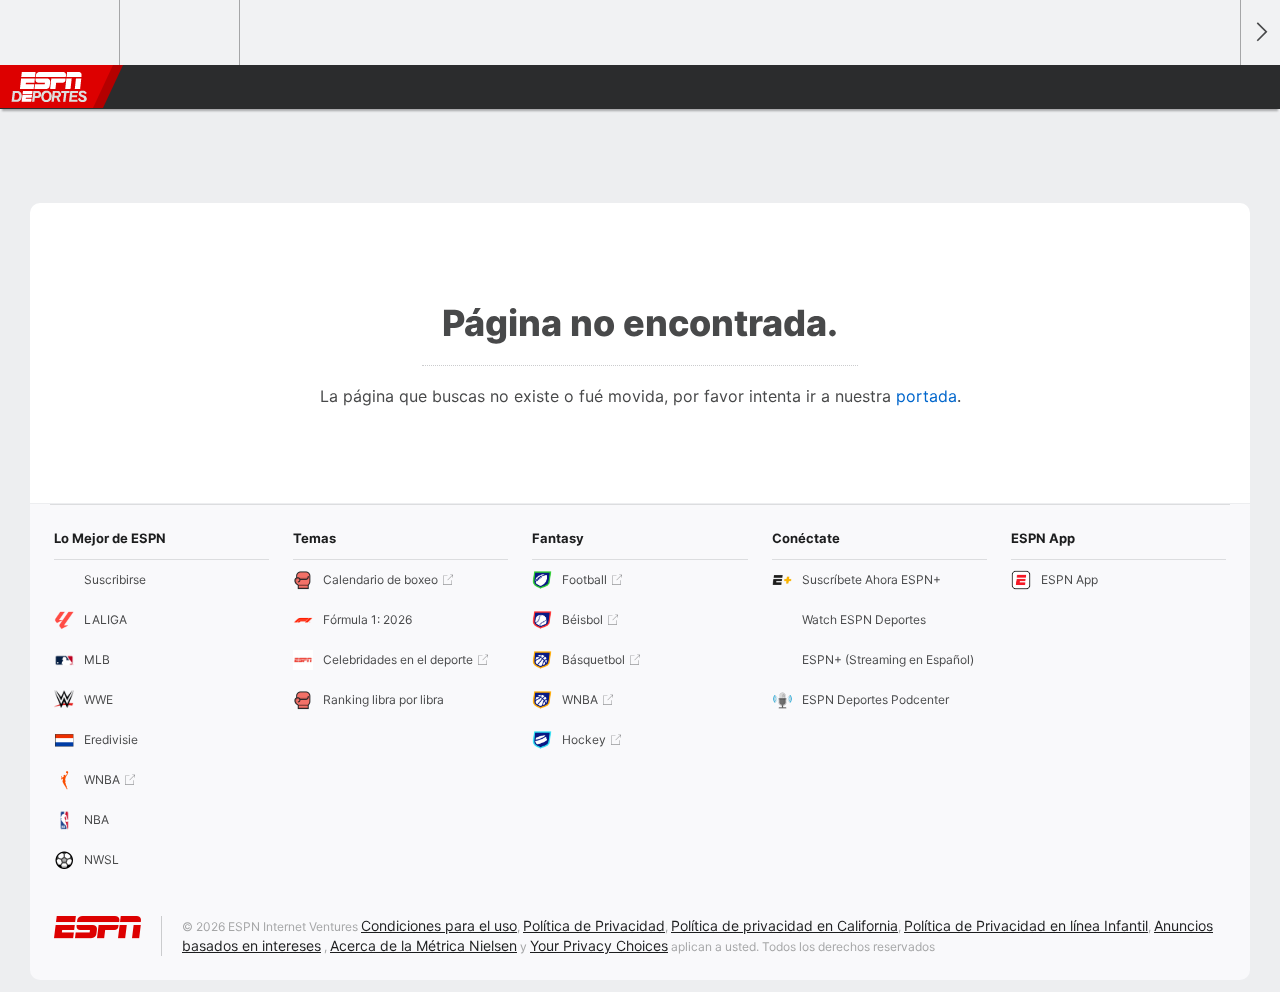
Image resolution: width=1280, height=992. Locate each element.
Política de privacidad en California (784, 925)
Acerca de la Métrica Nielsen (423, 945)
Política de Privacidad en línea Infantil (1026, 925)
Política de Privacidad (594, 925)
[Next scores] (1260, 32)
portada (926, 396)
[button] (1216, 87)
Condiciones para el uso (439, 925)
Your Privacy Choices (599, 945)
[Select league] (61, 33)
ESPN (49, 87)
